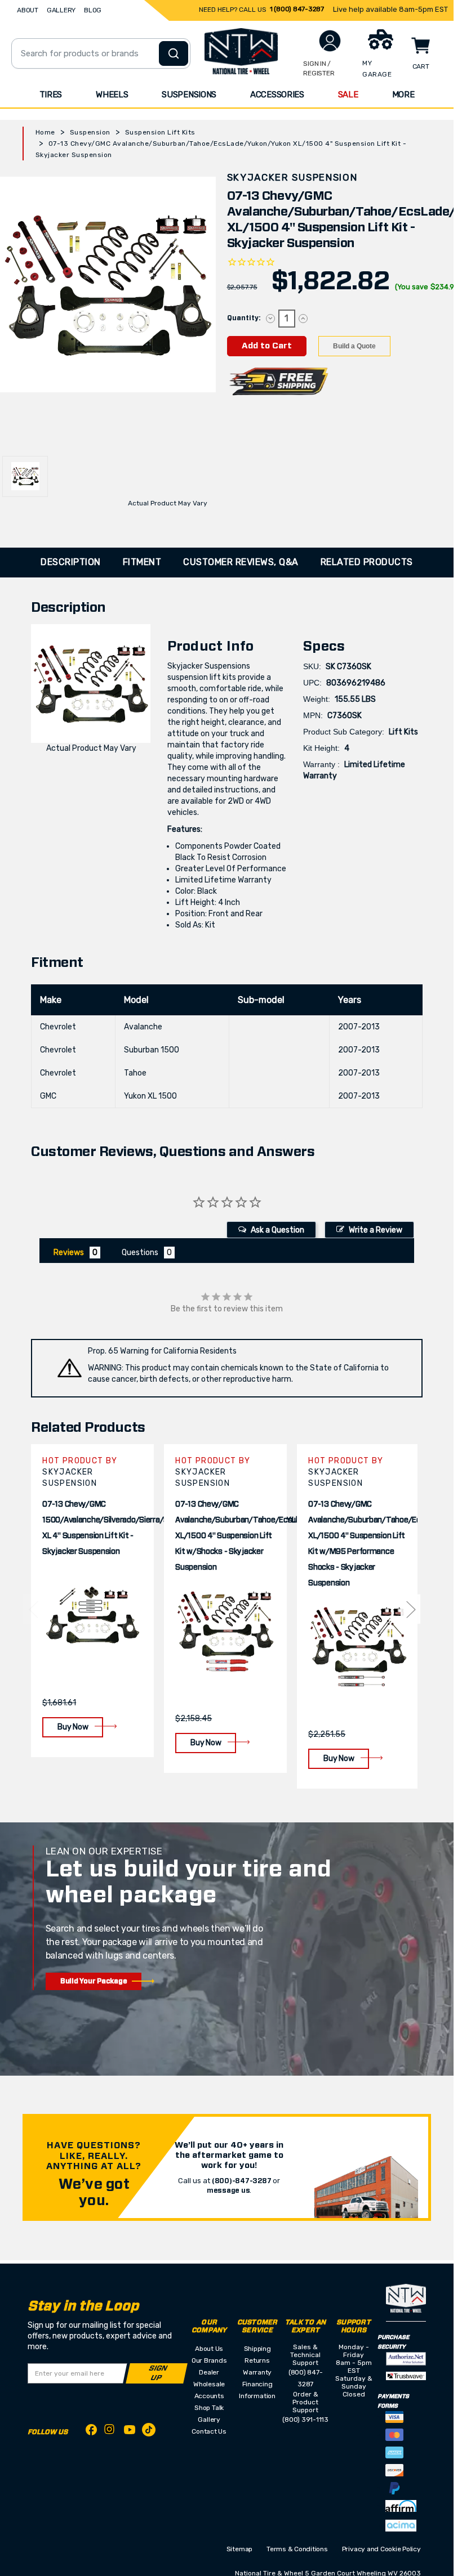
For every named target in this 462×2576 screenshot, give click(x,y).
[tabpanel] (92, 1601)
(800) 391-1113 (305, 2420)
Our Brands (209, 2360)
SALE (348, 95)
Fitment (142, 562)
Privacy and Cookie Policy (381, 2549)
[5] (33, 1609)
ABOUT (28, 10)
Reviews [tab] (69, 1253)
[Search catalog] (174, 53)
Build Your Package (94, 1981)
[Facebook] (91, 2432)
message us (228, 2190)
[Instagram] (110, 2432)
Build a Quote (354, 346)
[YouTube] (130, 2432)
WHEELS (112, 95)
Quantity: (244, 318)
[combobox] (101, 53)
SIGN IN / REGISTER (319, 68)
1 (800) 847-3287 (297, 9)
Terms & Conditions (297, 2549)
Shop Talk (209, 2408)
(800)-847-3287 (242, 2181)
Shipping (257, 2349)
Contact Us (209, 2431)
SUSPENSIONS (189, 95)
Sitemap (239, 2549)
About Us (209, 2349)
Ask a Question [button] (277, 1230)
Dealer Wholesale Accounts (209, 2384)
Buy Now (73, 1727)
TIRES (51, 95)
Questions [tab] (140, 1253)
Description (71, 562)
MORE (403, 95)
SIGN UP (157, 2373)
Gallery (209, 2420)
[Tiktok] (149, 2432)
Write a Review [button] (376, 1230)
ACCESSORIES (277, 95)
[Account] (330, 41)
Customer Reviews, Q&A (241, 562)
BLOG (93, 10)
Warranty (257, 2372)
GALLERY (61, 10)
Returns (257, 2360)
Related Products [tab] (367, 562)
